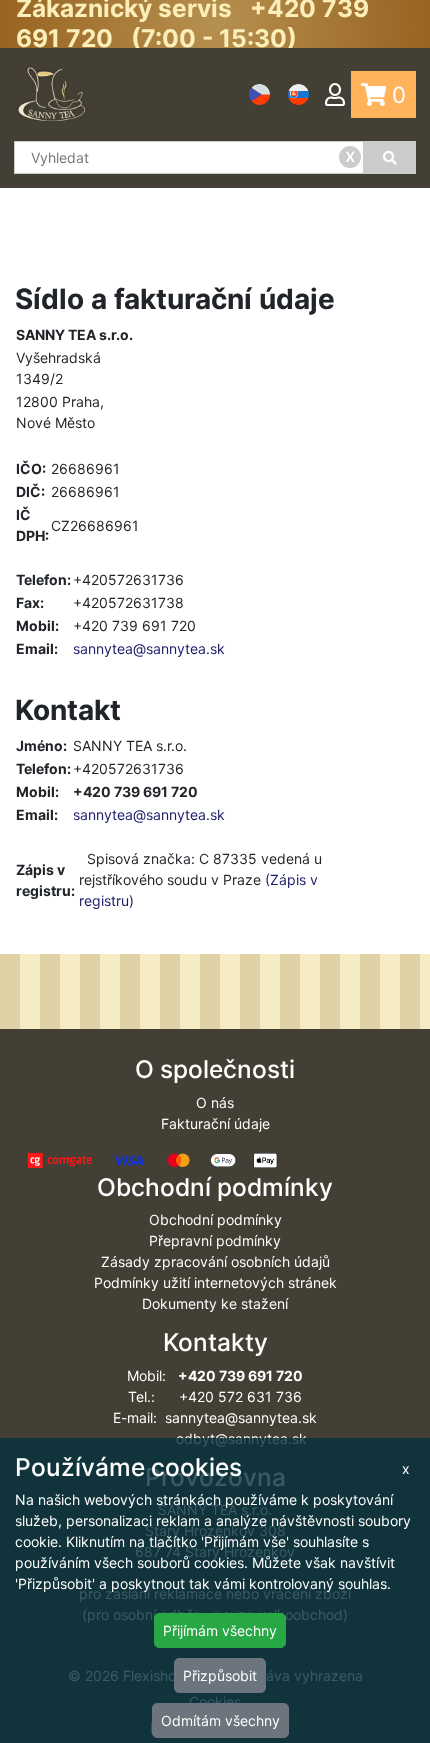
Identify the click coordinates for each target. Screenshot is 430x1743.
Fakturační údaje (215, 1123)
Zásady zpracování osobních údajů (215, 1261)
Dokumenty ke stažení (215, 1303)
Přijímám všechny (220, 1630)
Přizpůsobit (220, 1675)
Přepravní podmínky (215, 1240)
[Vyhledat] (390, 157)
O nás (215, 1102)
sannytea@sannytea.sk (149, 648)
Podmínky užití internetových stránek (215, 1282)
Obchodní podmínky (215, 1219)
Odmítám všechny (220, 1720)
